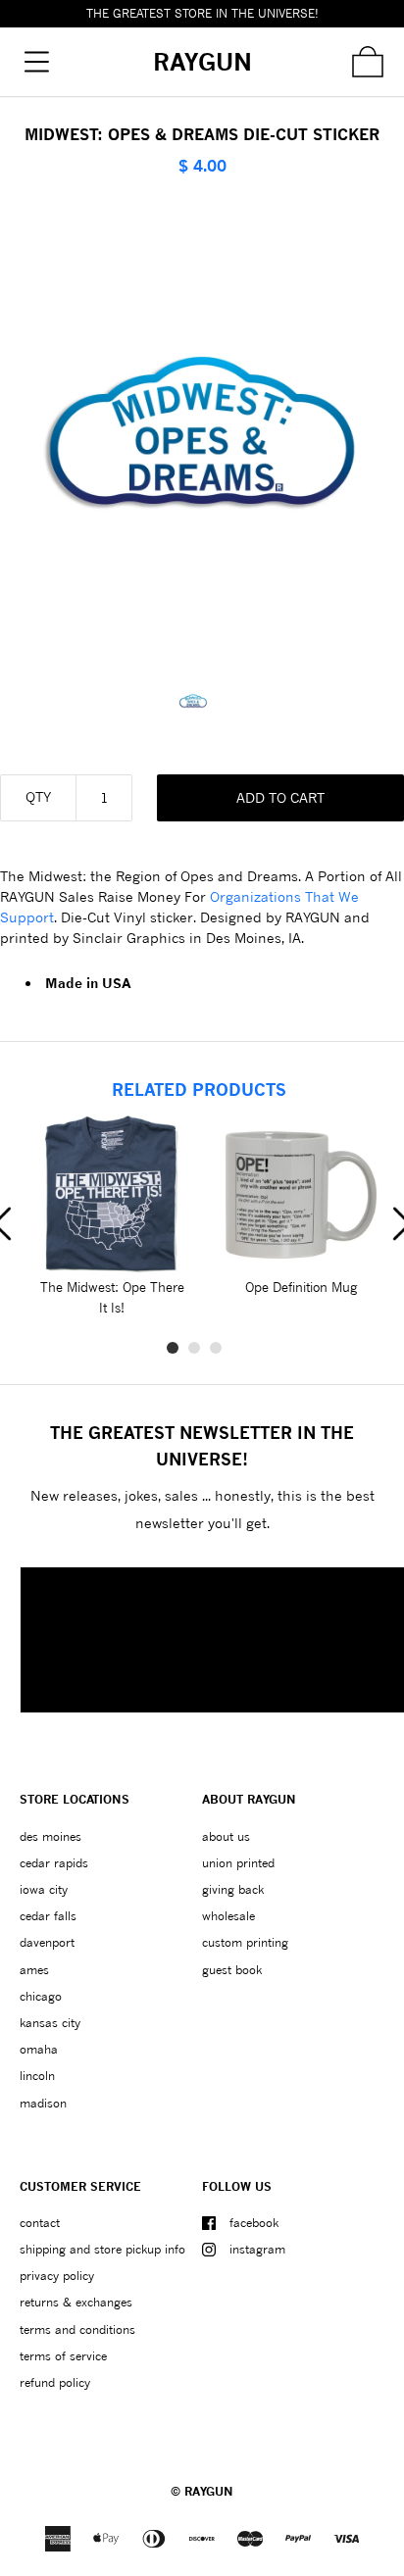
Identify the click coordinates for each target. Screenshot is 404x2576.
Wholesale (228, 1916)
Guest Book (232, 1970)
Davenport (47, 1942)
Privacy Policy (57, 2276)
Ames (34, 1970)
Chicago (41, 1996)
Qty (38, 796)
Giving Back (233, 1889)
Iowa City (44, 1889)
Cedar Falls (48, 1916)
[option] (202, 701)
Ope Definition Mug (301, 1287)
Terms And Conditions (77, 2329)
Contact (40, 2223)
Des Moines (50, 1836)
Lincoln (37, 2076)
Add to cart (280, 797)
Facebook (254, 2223)
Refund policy (55, 2382)
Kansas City (50, 2023)
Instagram (257, 2249)
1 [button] (173, 1348)
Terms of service (63, 2356)
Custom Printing (245, 1942)
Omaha (39, 2049)
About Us (226, 1836)
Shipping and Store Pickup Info (102, 2249)
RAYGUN (209, 2491)
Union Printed (238, 1863)
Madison (43, 2103)
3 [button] (216, 1348)
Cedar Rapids (54, 1863)
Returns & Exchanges (76, 2302)
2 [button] (194, 1348)
